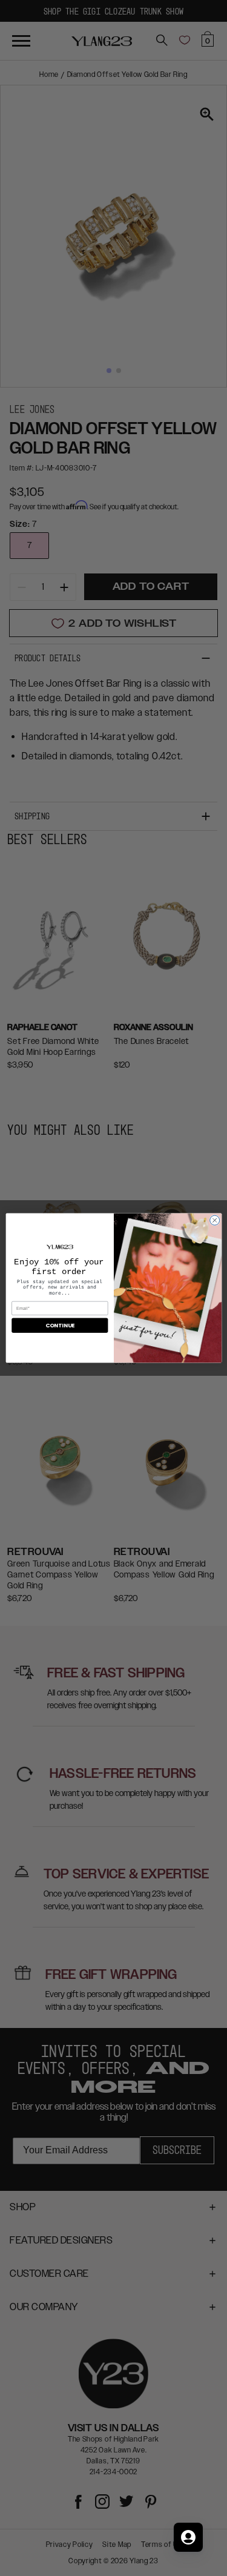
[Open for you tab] (188, 2537)
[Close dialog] (214, 1220)
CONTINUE (59, 1326)
